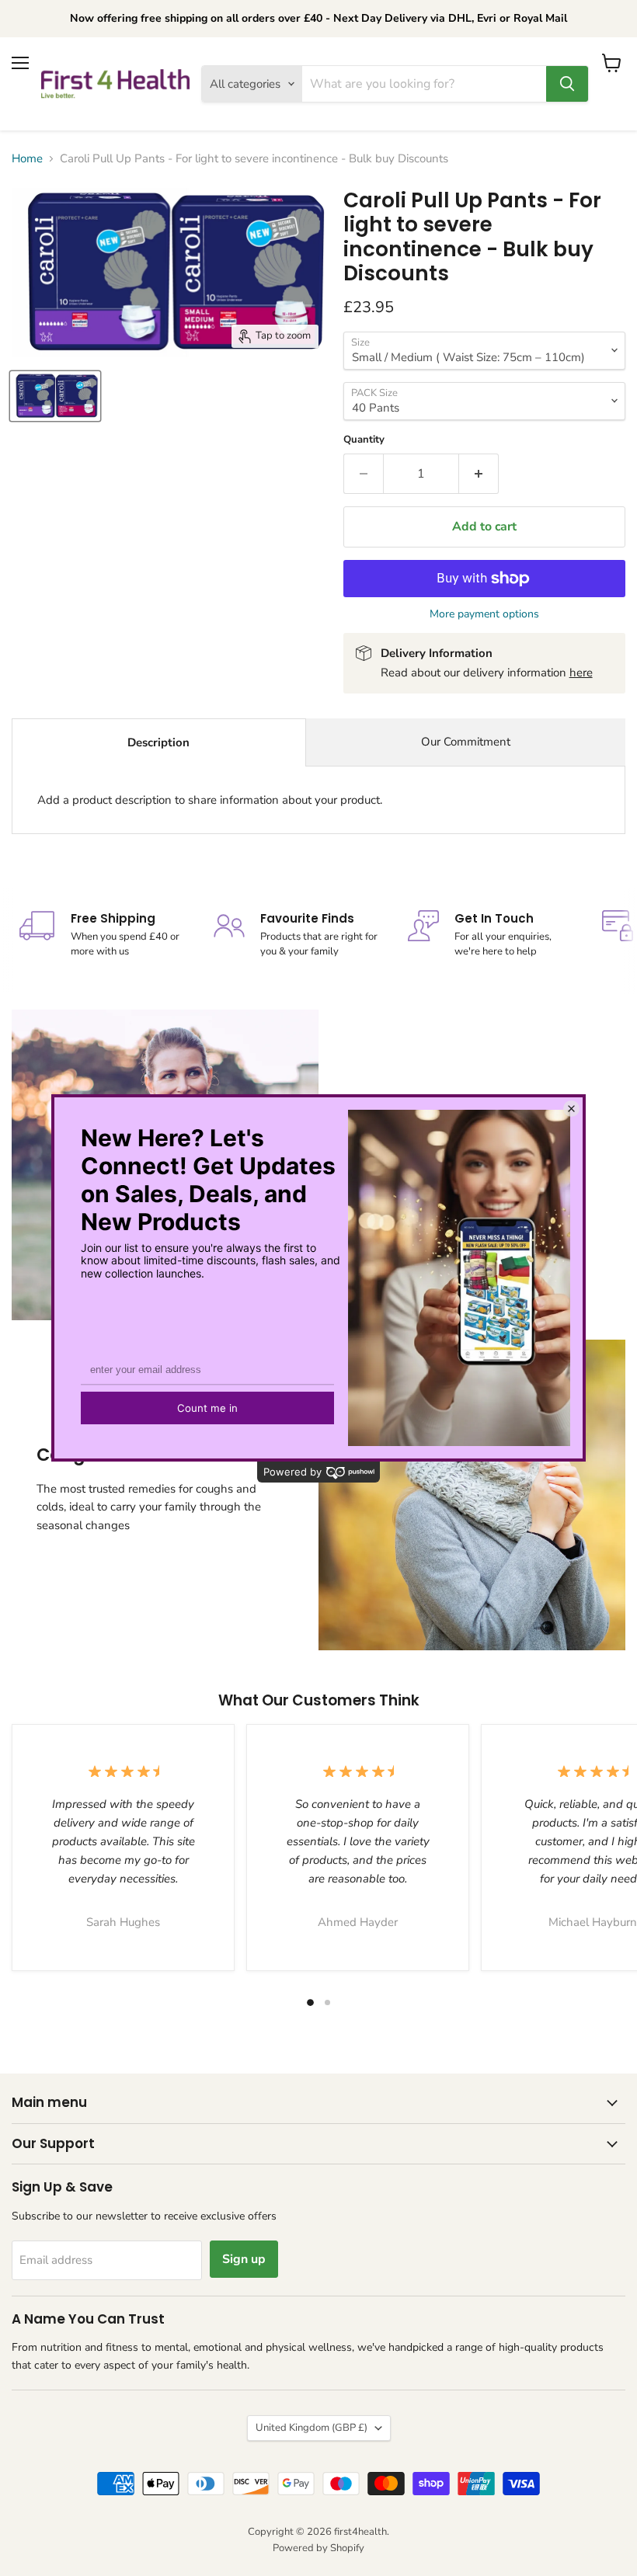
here (581, 673)
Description (158, 742)
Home (27, 159)
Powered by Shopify (318, 2548)
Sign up (244, 2259)
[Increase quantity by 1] (479, 474)
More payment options (484, 614)
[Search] (567, 84)
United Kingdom (312, 2428)
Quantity (364, 440)
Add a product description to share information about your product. (210, 800)
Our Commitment (466, 742)
